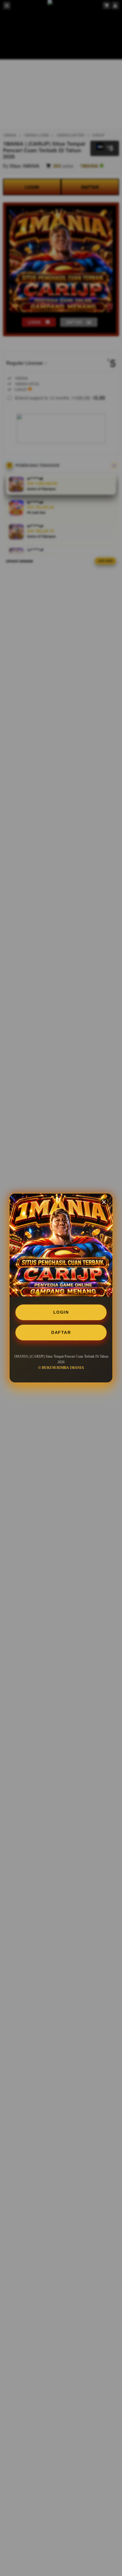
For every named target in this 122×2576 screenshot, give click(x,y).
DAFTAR (61, 1332)
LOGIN (61, 1312)
